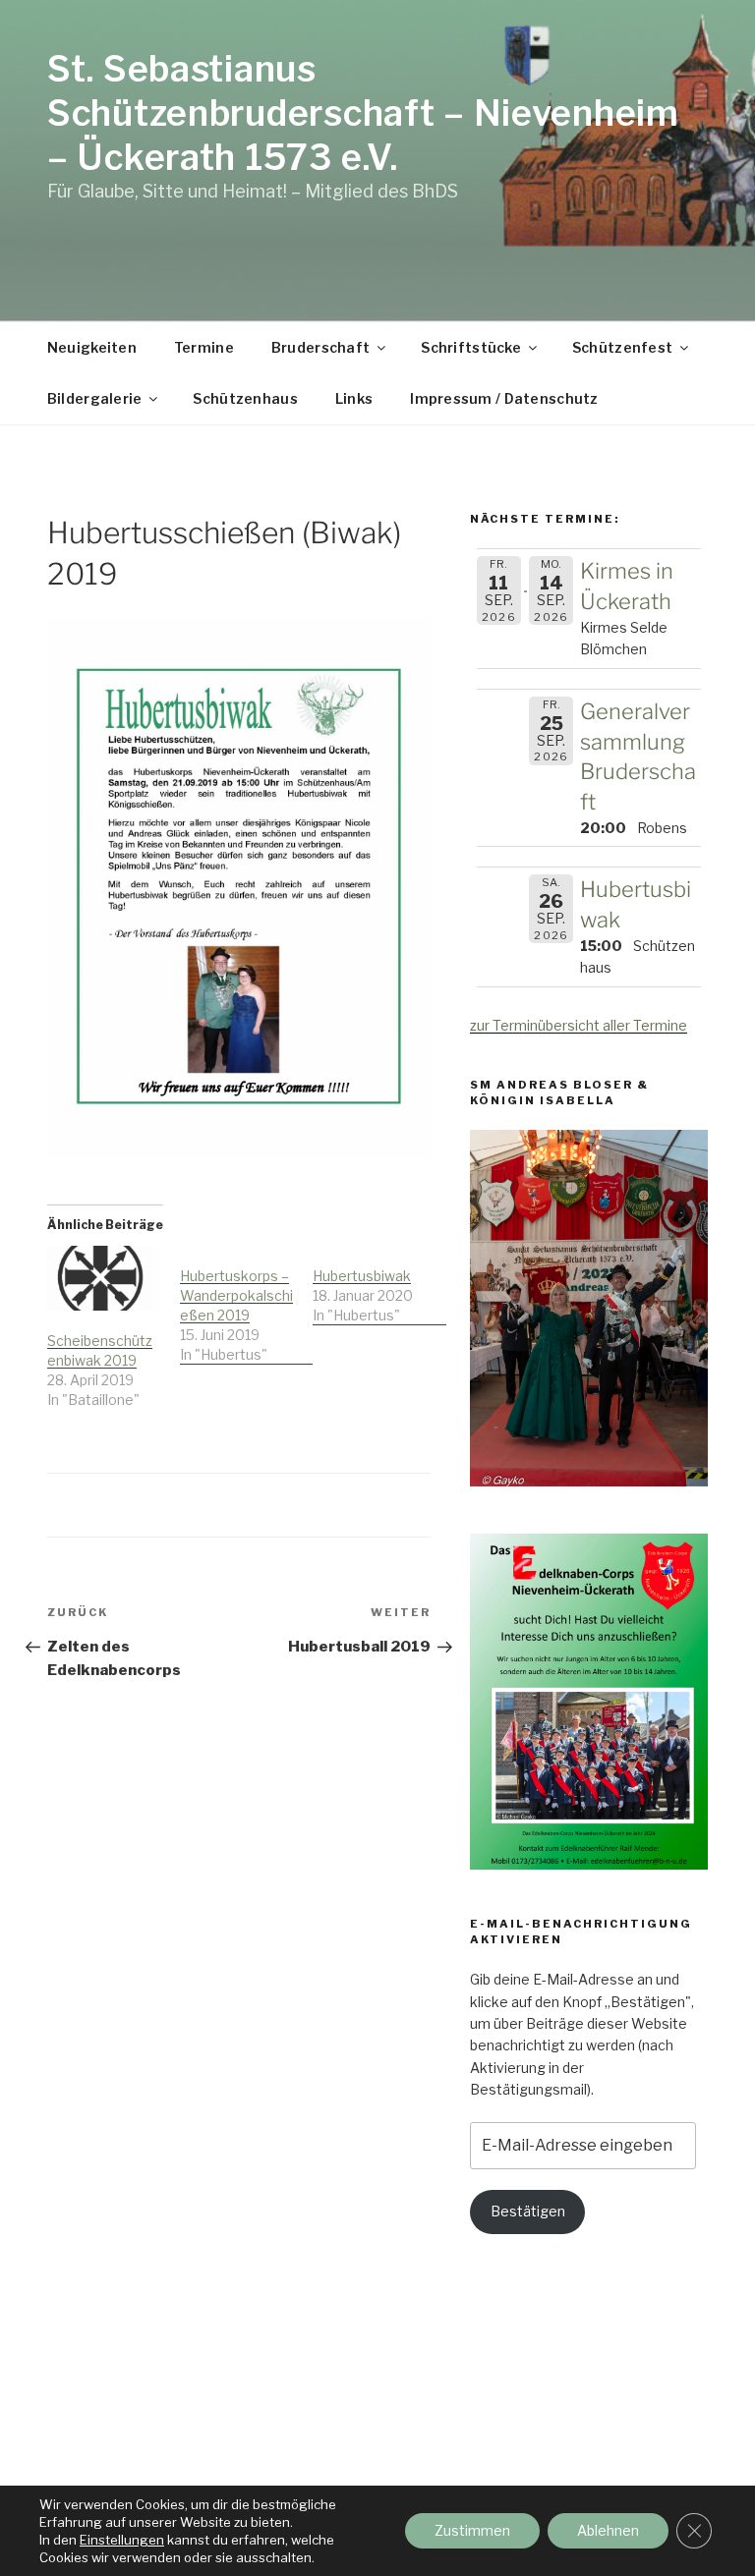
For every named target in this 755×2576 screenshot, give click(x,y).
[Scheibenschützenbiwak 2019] (104, 1278)
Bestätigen (528, 2211)
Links (354, 398)
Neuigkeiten (92, 347)
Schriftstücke (471, 347)
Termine (204, 347)
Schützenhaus (245, 398)
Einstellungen (122, 2540)
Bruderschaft (320, 347)
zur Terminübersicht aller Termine (579, 1025)
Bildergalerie (95, 398)
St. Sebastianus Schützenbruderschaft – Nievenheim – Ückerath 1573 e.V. (363, 113)
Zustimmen (472, 2530)
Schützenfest (622, 347)
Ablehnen (608, 2530)
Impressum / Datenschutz (504, 398)
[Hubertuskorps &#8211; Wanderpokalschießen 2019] (246, 1305)
